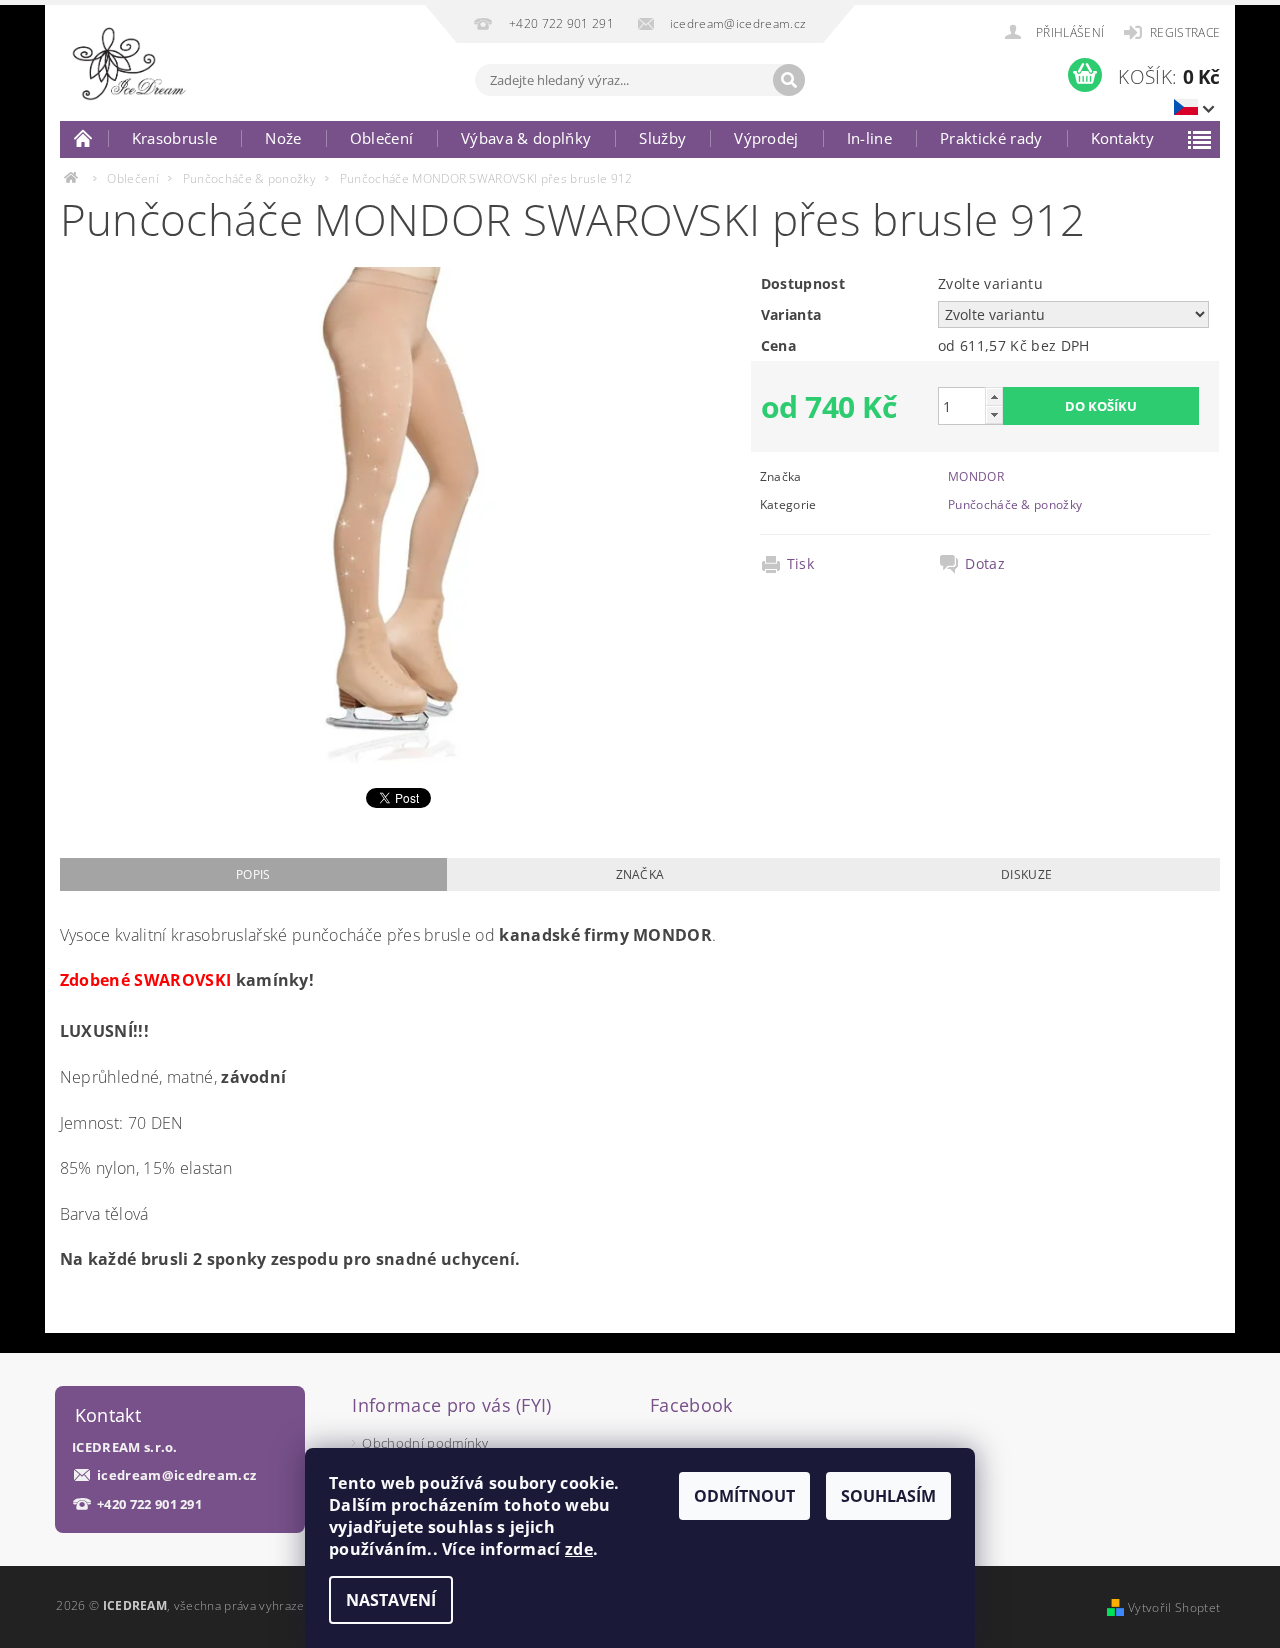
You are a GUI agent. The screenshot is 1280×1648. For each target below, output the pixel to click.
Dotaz (985, 564)
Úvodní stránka (84, 138)
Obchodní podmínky (424, 1443)
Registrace (1185, 32)
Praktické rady (991, 138)
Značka (640, 874)
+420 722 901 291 (149, 1504)
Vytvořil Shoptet (1174, 1607)
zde (579, 1549)
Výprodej (766, 138)
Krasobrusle (175, 138)
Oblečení (382, 138)
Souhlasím (888, 1496)
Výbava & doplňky (526, 138)
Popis (253, 874)
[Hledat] (789, 80)
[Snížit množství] (994, 414)
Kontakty (1123, 138)
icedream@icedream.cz (176, 1475)
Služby (662, 138)
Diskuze (1026, 874)
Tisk (800, 564)
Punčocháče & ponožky (1015, 504)
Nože (283, 138)
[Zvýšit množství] (994, 396)
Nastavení (391, 1600)
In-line (869, 138)
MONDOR (976, 476)
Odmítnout (744, 1496)
